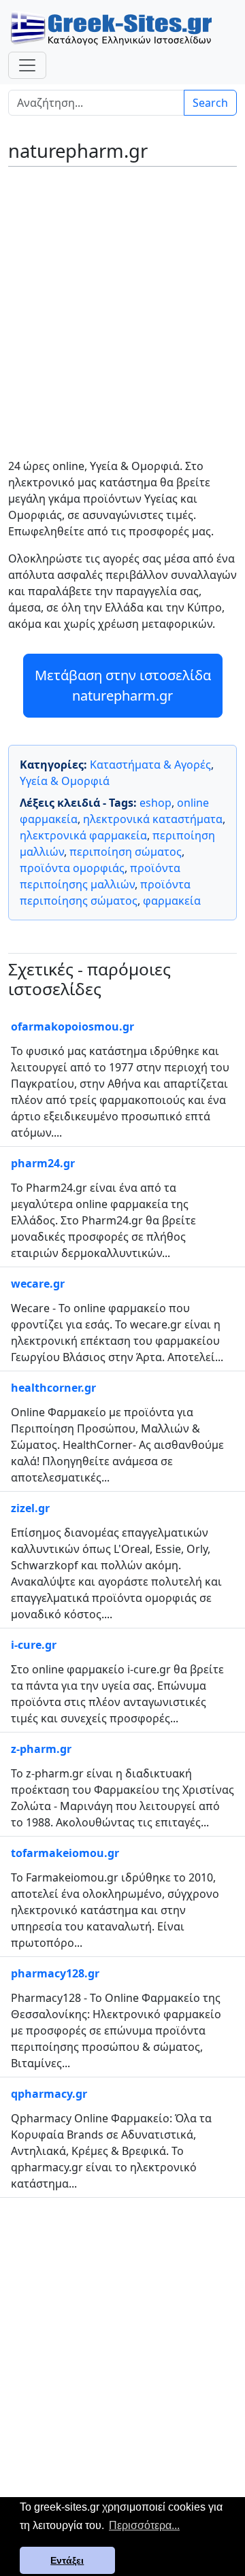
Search (210, 103)
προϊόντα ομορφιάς (72, 868)
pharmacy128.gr (55, 1973)
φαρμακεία (172, 901)
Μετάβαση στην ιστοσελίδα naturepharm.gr (123, 685)
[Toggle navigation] (27, 65)
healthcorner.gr (53, 1388)
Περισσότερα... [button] (144, 2525)
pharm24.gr (43, 1163)
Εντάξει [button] (67, 2560)
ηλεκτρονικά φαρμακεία (83, 835)
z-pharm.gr (41, 1749)
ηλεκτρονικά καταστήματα (153, 819)
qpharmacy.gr (49, 2094)
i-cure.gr (34, 1645)
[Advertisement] (122, 303)
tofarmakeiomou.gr (65, 1853)
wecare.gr (38, 1284)
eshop (156, 803)
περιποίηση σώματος (126, 852)
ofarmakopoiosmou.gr (72, 1026)
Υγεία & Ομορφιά (65, 781)
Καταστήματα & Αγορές (150, 765)
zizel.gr (30, 1508)
